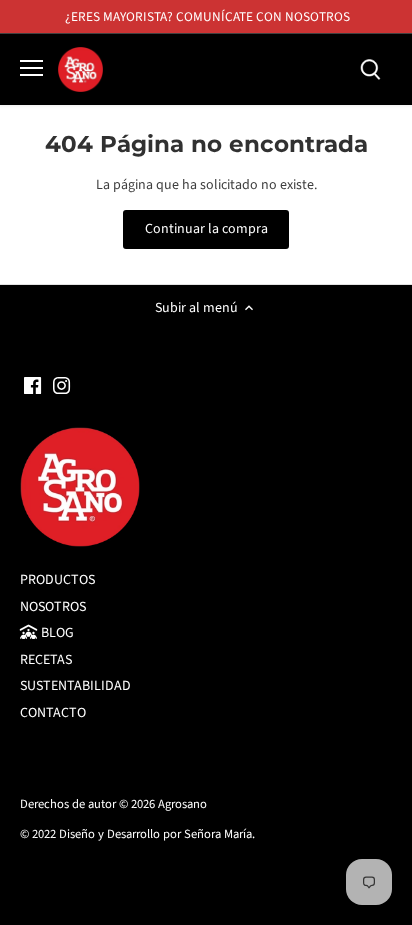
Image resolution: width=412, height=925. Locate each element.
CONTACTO (53, 713)
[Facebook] (32, 386)
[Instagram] (61, 386)
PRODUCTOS (57, 580)
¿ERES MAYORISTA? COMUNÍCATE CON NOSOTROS (207, 16)
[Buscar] (370, 69)
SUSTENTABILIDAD (75, 686)
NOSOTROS (53, 607)
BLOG (56, 633)
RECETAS (46, 660)
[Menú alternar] (31, 68)
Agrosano (182, 804)
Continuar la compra (206, 229)
